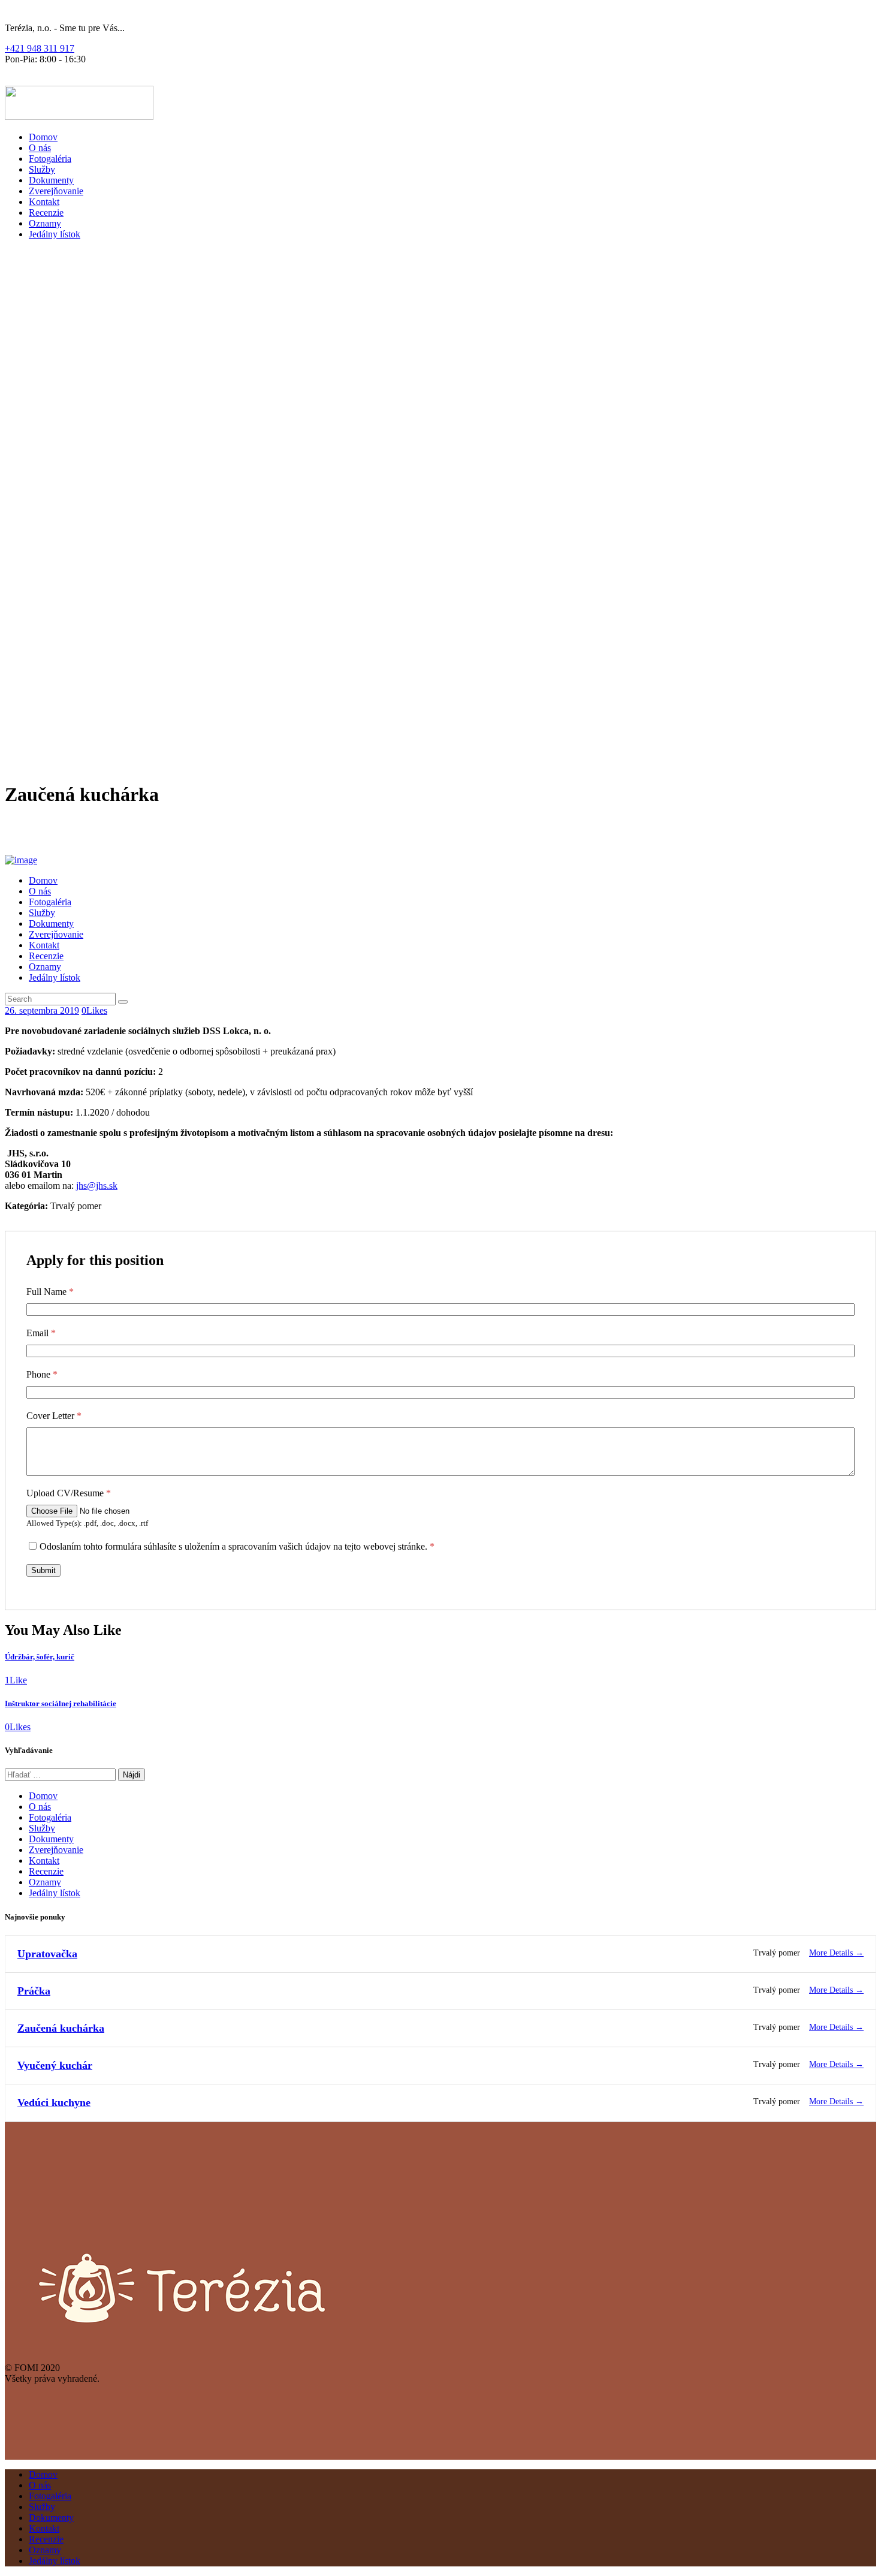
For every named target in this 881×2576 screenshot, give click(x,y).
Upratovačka (47, 1954)
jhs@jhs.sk (97, 1185)
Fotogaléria (50, 1817)
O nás (40, 1807)
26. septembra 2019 (42, 1010)
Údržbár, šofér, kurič (40, 1657)
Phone (42, 1374)
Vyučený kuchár (55, 2065)
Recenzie (46, 1871)
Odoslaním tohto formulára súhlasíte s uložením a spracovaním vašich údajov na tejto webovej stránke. (237, 1546)
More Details (832, 1953)
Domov (43, 1796)
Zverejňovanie (56, 1850)
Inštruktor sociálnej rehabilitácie (61, 1703)
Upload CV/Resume (69, 1493)
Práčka (34, 1991)
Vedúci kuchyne (54, 2102)
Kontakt (44, 1861)
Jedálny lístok (55, 1893)
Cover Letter (54, 1416)
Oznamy (45, 1882)
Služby (42, 1828)
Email (41, 1333)
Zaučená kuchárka (61, 2028)
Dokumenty (51, 1839)
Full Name (50, 1292)
